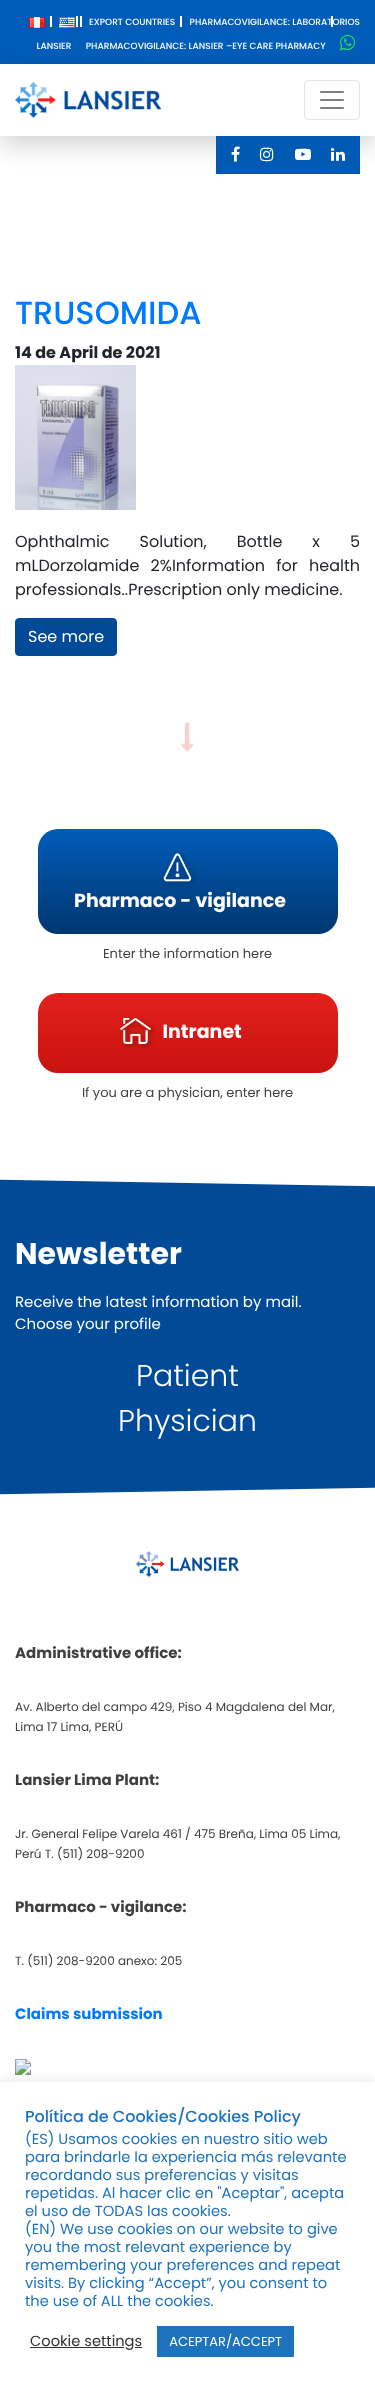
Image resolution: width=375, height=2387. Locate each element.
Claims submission (89, 2014)
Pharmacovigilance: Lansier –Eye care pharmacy (206, 47)
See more (66, 636)
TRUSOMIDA (108, 313)
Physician (187, 1420)
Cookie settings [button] (86, 2342)
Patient (187, 1375)
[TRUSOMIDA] (75, 446)
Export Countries (132, 23)
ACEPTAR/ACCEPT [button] (225, 2341)
